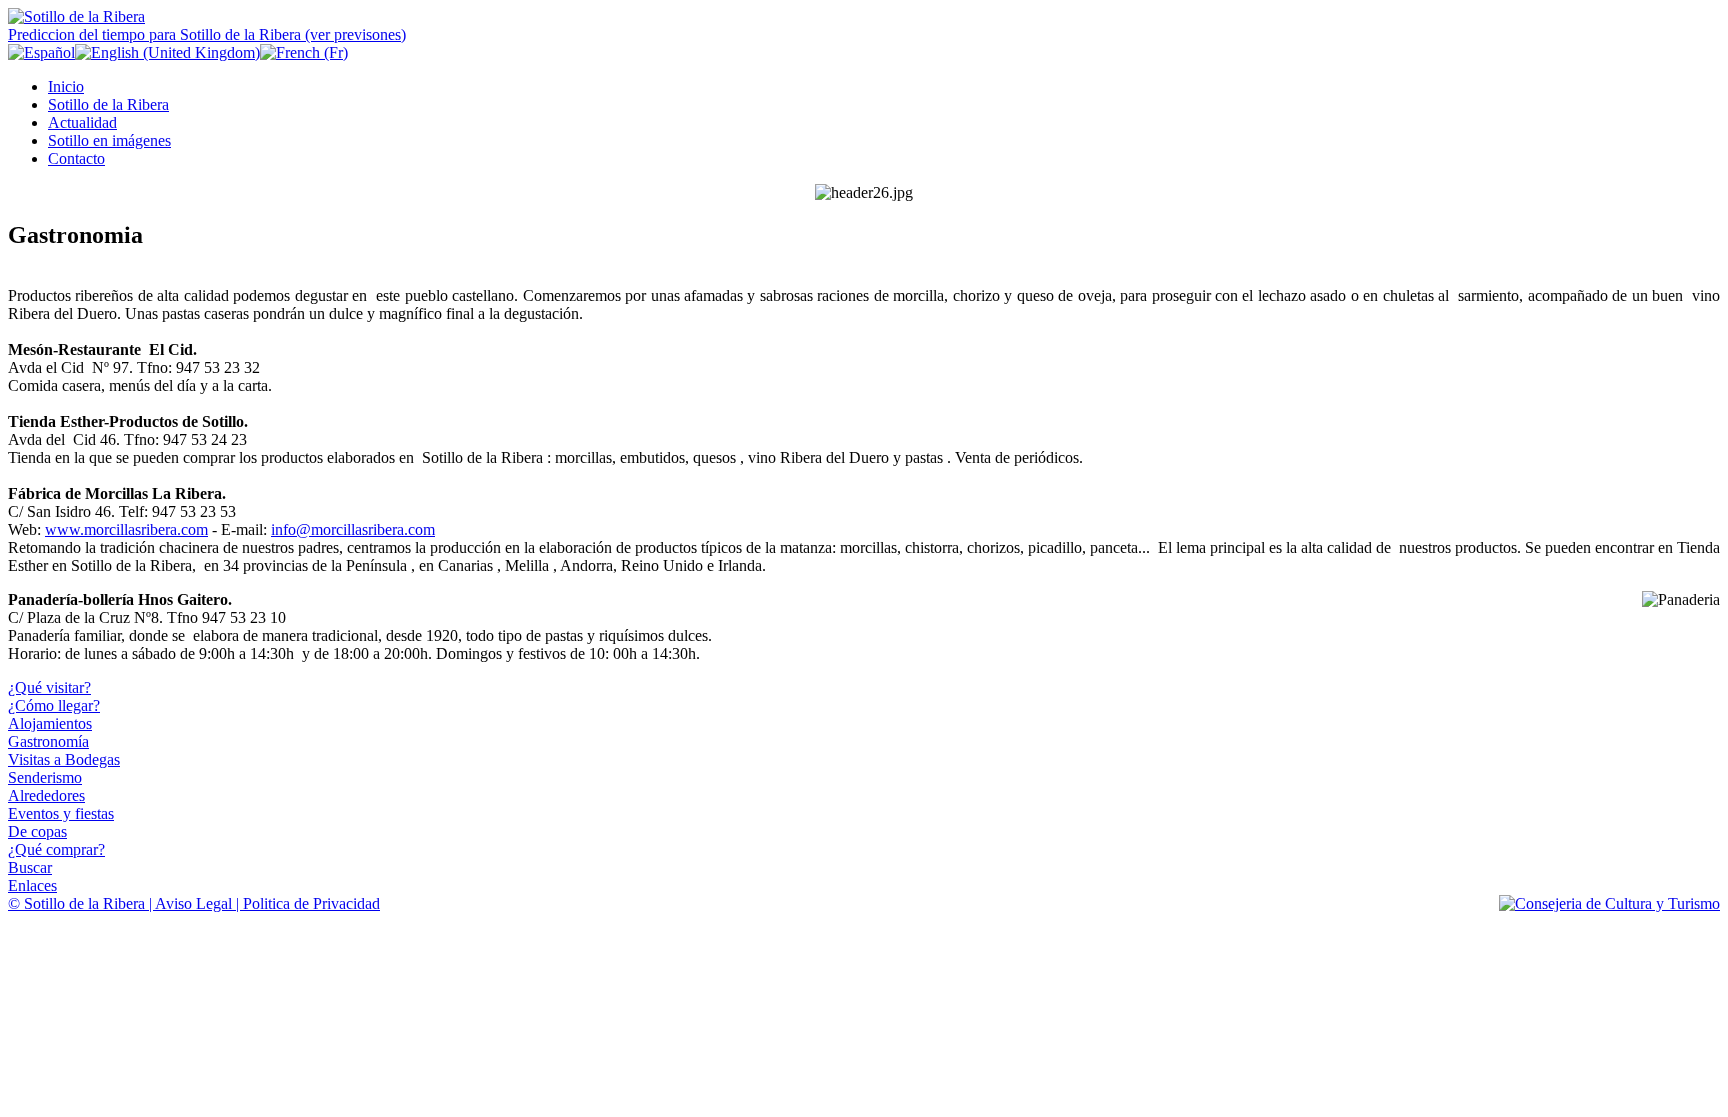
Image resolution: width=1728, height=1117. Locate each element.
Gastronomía (48, 741)
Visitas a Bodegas (64, 759)
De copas (37, 831)
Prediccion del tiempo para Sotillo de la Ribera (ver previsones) (207, 34)
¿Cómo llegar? (54, 705)
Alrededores (46, 795)
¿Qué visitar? (49, 687)
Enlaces (32, 885)
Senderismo (45, 777)
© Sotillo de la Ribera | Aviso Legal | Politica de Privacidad (194, 903)
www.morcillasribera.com (126, 529)
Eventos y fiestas (61, 813)
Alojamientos (50, 723)
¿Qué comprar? (56, 849)
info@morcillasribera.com (353, 529)
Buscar (30, 867)
